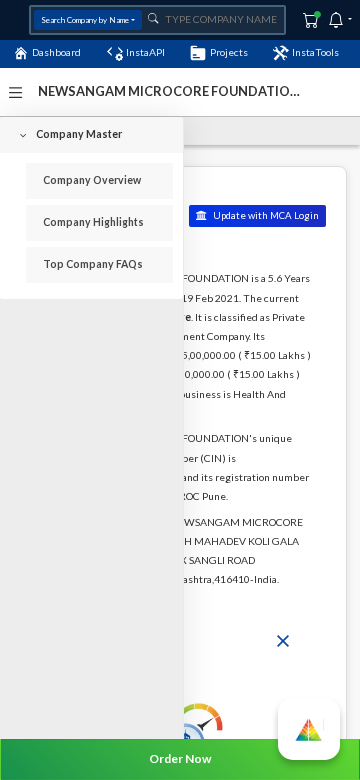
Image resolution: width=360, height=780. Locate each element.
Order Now (180, 758)
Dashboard (56, 52)
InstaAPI (145, 52)
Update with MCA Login (265, 215)
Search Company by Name (85, 20)
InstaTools (315, 52)
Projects (229, 52)
